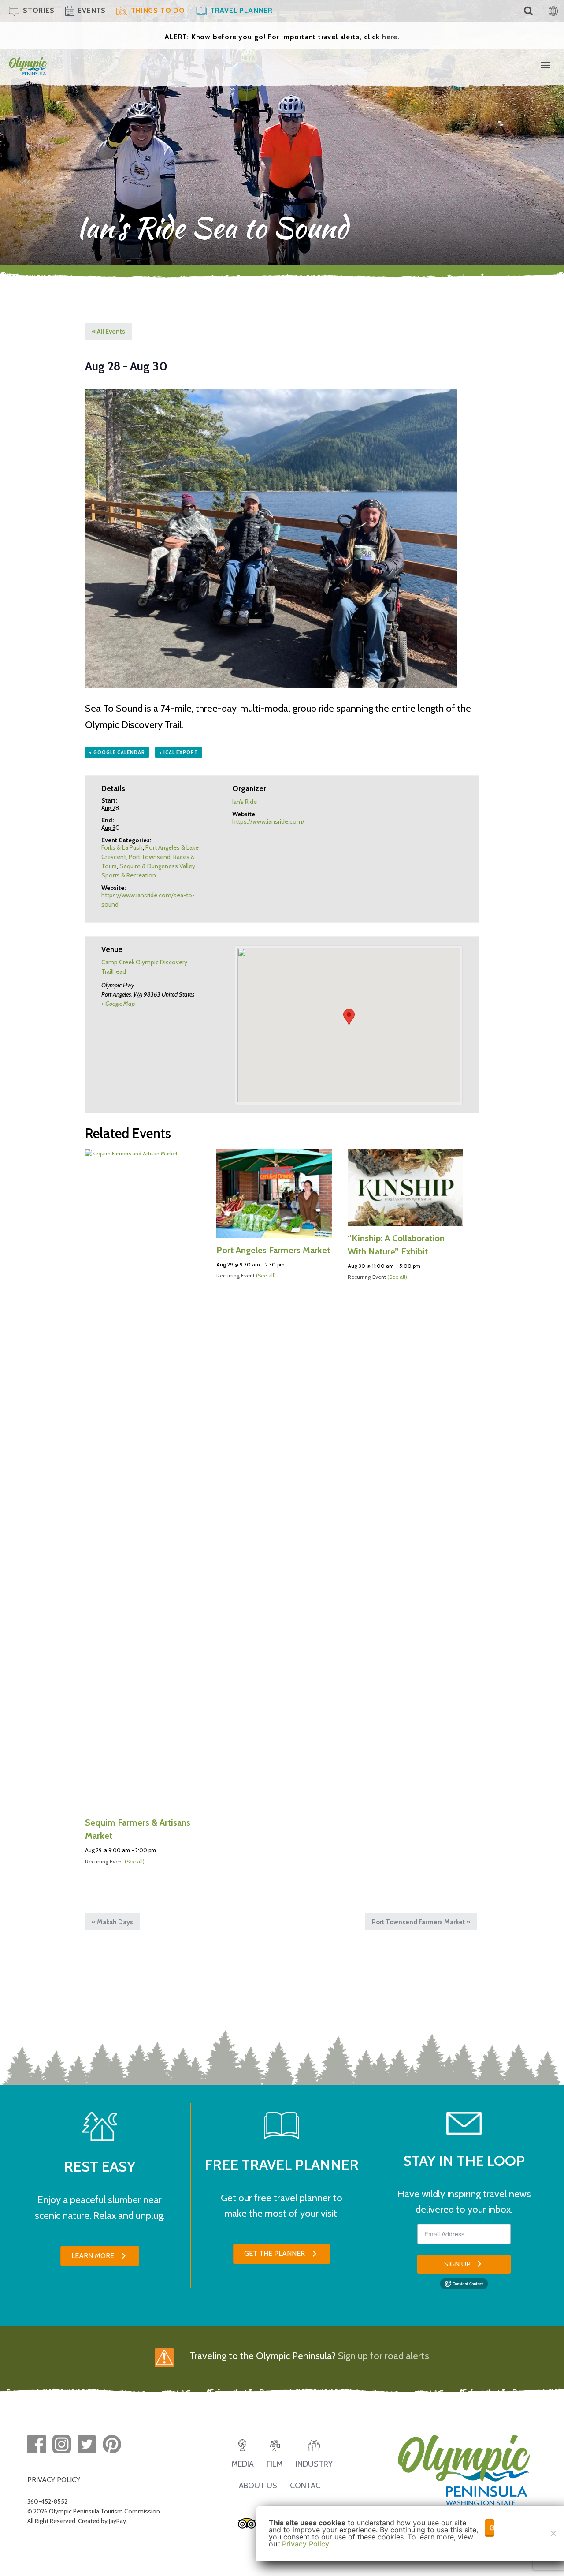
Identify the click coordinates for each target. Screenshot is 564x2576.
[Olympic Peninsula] (28, 65)
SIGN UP (457, 2264)
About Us (258, 2486)
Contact (308, 2486)
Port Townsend (150, 857)
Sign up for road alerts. (384, 2356)
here (390, 37)
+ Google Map (118, 1004)
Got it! (492, 2527)
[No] (553, 2533)
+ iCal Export (179, 752)
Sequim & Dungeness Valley (157, 866)
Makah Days (112, 1922)
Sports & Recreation (129, 875)
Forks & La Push (122, 847)
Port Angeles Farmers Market (273, 1250)
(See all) (135, 1861)
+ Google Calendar (117, 752)
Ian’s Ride (245, 802)
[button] (100, 2256)
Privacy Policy (305, 2544)
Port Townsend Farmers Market (421, 1922)
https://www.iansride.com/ (268, 821)
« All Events (108, 332)
